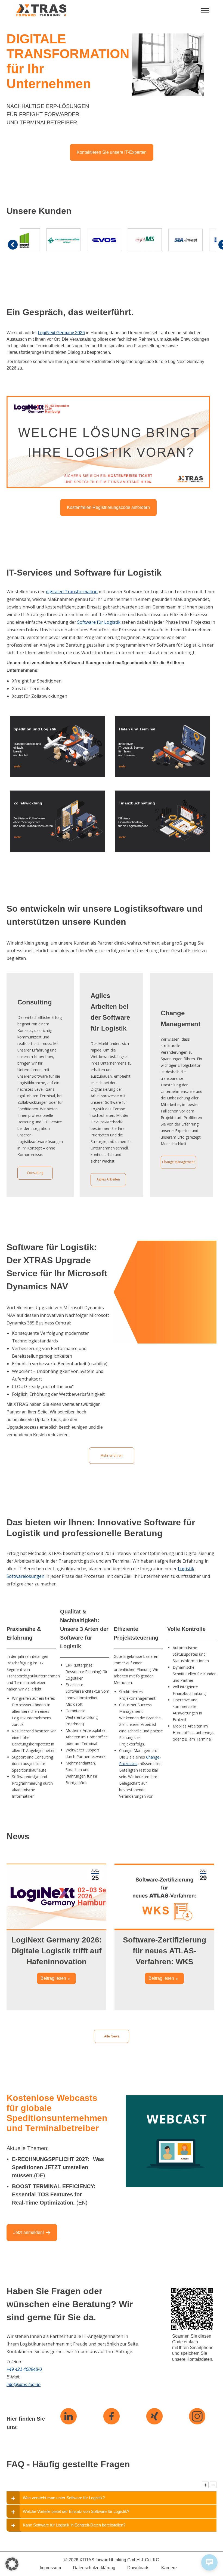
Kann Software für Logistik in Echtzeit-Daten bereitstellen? (74, 2525)
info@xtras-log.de (24, 2385)
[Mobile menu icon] (205, 10)
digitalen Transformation (72, 592)
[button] (12, 2564)
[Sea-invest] (158, 240)
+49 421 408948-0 (24, 2369)
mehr (17, 766)
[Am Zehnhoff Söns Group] (36, 240)
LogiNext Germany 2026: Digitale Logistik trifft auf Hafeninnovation (57, 1951)
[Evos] (77, 240)
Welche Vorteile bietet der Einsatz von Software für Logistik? (76, 2511)
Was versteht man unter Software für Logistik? (64, 2498)
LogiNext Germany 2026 (61, 333)
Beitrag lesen (53, 1978)
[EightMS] (117, 240)
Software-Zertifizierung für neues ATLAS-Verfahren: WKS (165, 1951)
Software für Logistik (99, 622)
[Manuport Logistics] (199, 240)
